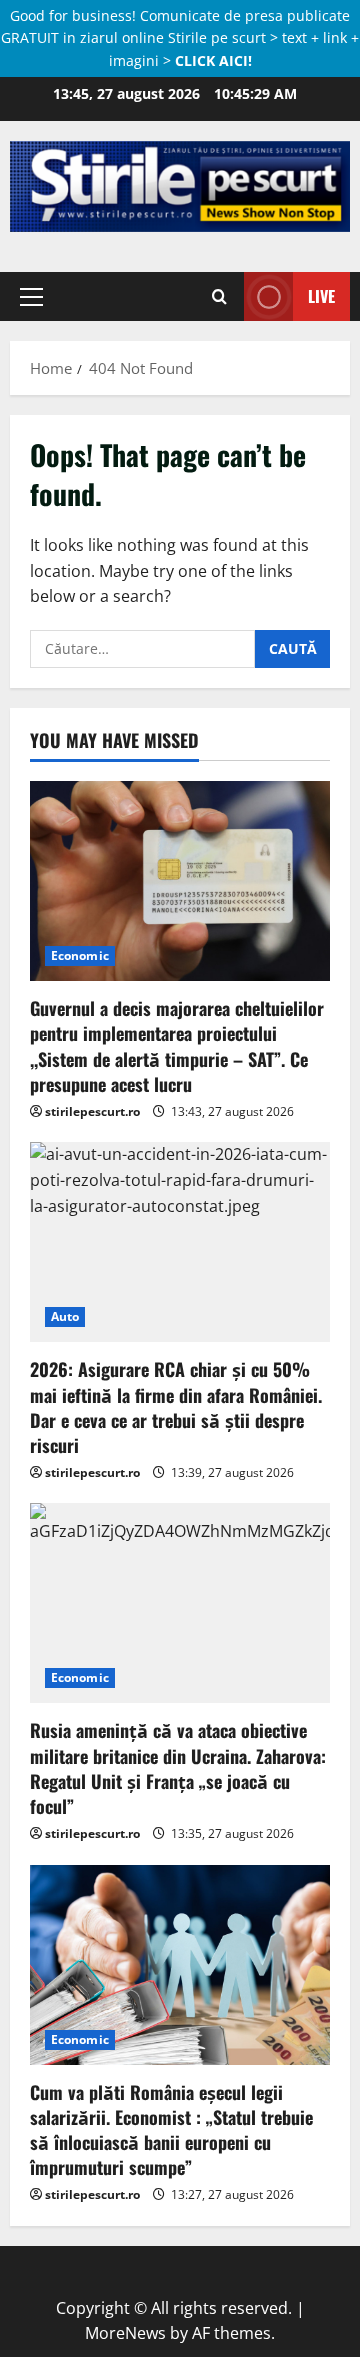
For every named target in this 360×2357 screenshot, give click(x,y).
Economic (80, 955)
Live (321, 296)
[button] (31, 296)
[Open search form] (219, 296)
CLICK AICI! (213, 60)
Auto (65, 1316)
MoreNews (125, 2333)
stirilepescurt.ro (92, 1111)
